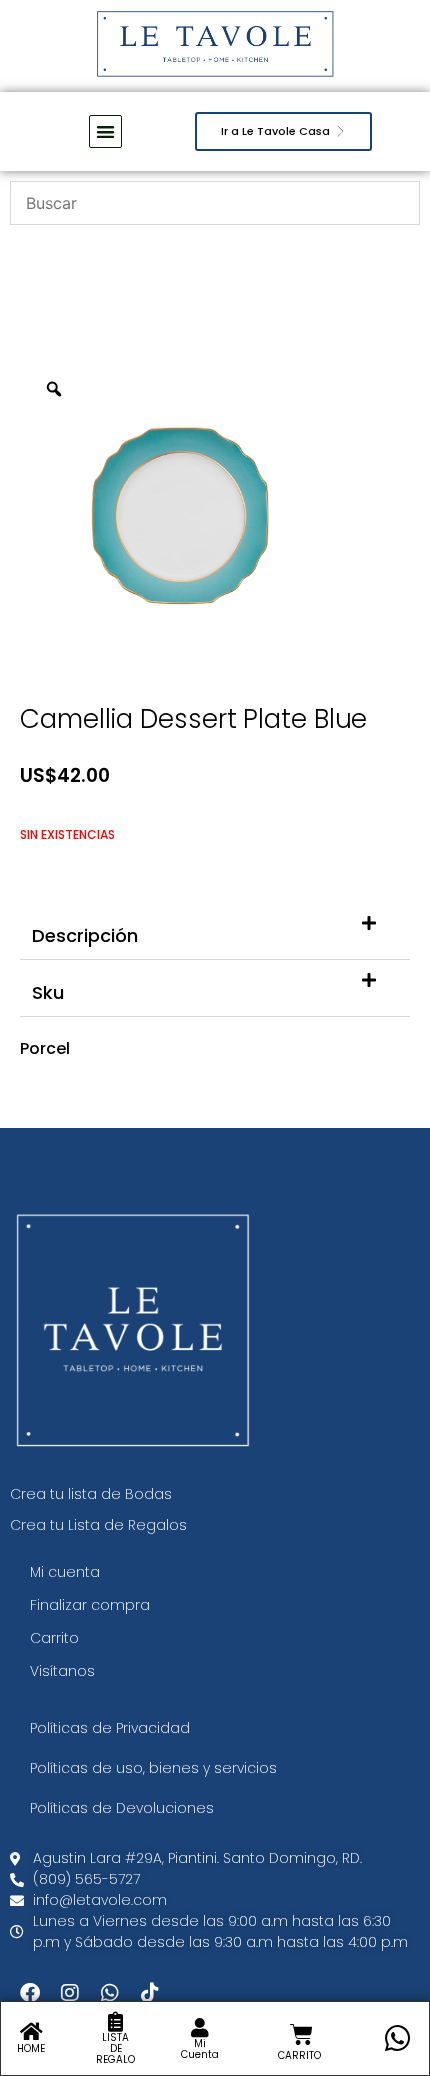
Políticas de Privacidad (110, 1728)
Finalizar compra (90, 1605)
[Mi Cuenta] (200, 2028)
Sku (48, 992)
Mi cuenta (65, 1572)
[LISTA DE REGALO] (116, 2022)
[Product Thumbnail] (350, 395)
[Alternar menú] (105, 131)
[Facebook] (30, 1993)
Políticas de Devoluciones (122, 1808)
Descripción (85, 935)
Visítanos (62, 1671)
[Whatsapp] (110, 1993)
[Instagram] (70, 1993)
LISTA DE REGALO (115, 2048)
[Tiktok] (150, 1993)
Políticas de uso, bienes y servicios (153, 1768)
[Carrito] (301, 2034)
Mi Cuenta (200, 2049)
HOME (31, 2048)
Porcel (45, 1048)
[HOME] (31, 2032)
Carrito (54, 1638)
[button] (215, 931)
